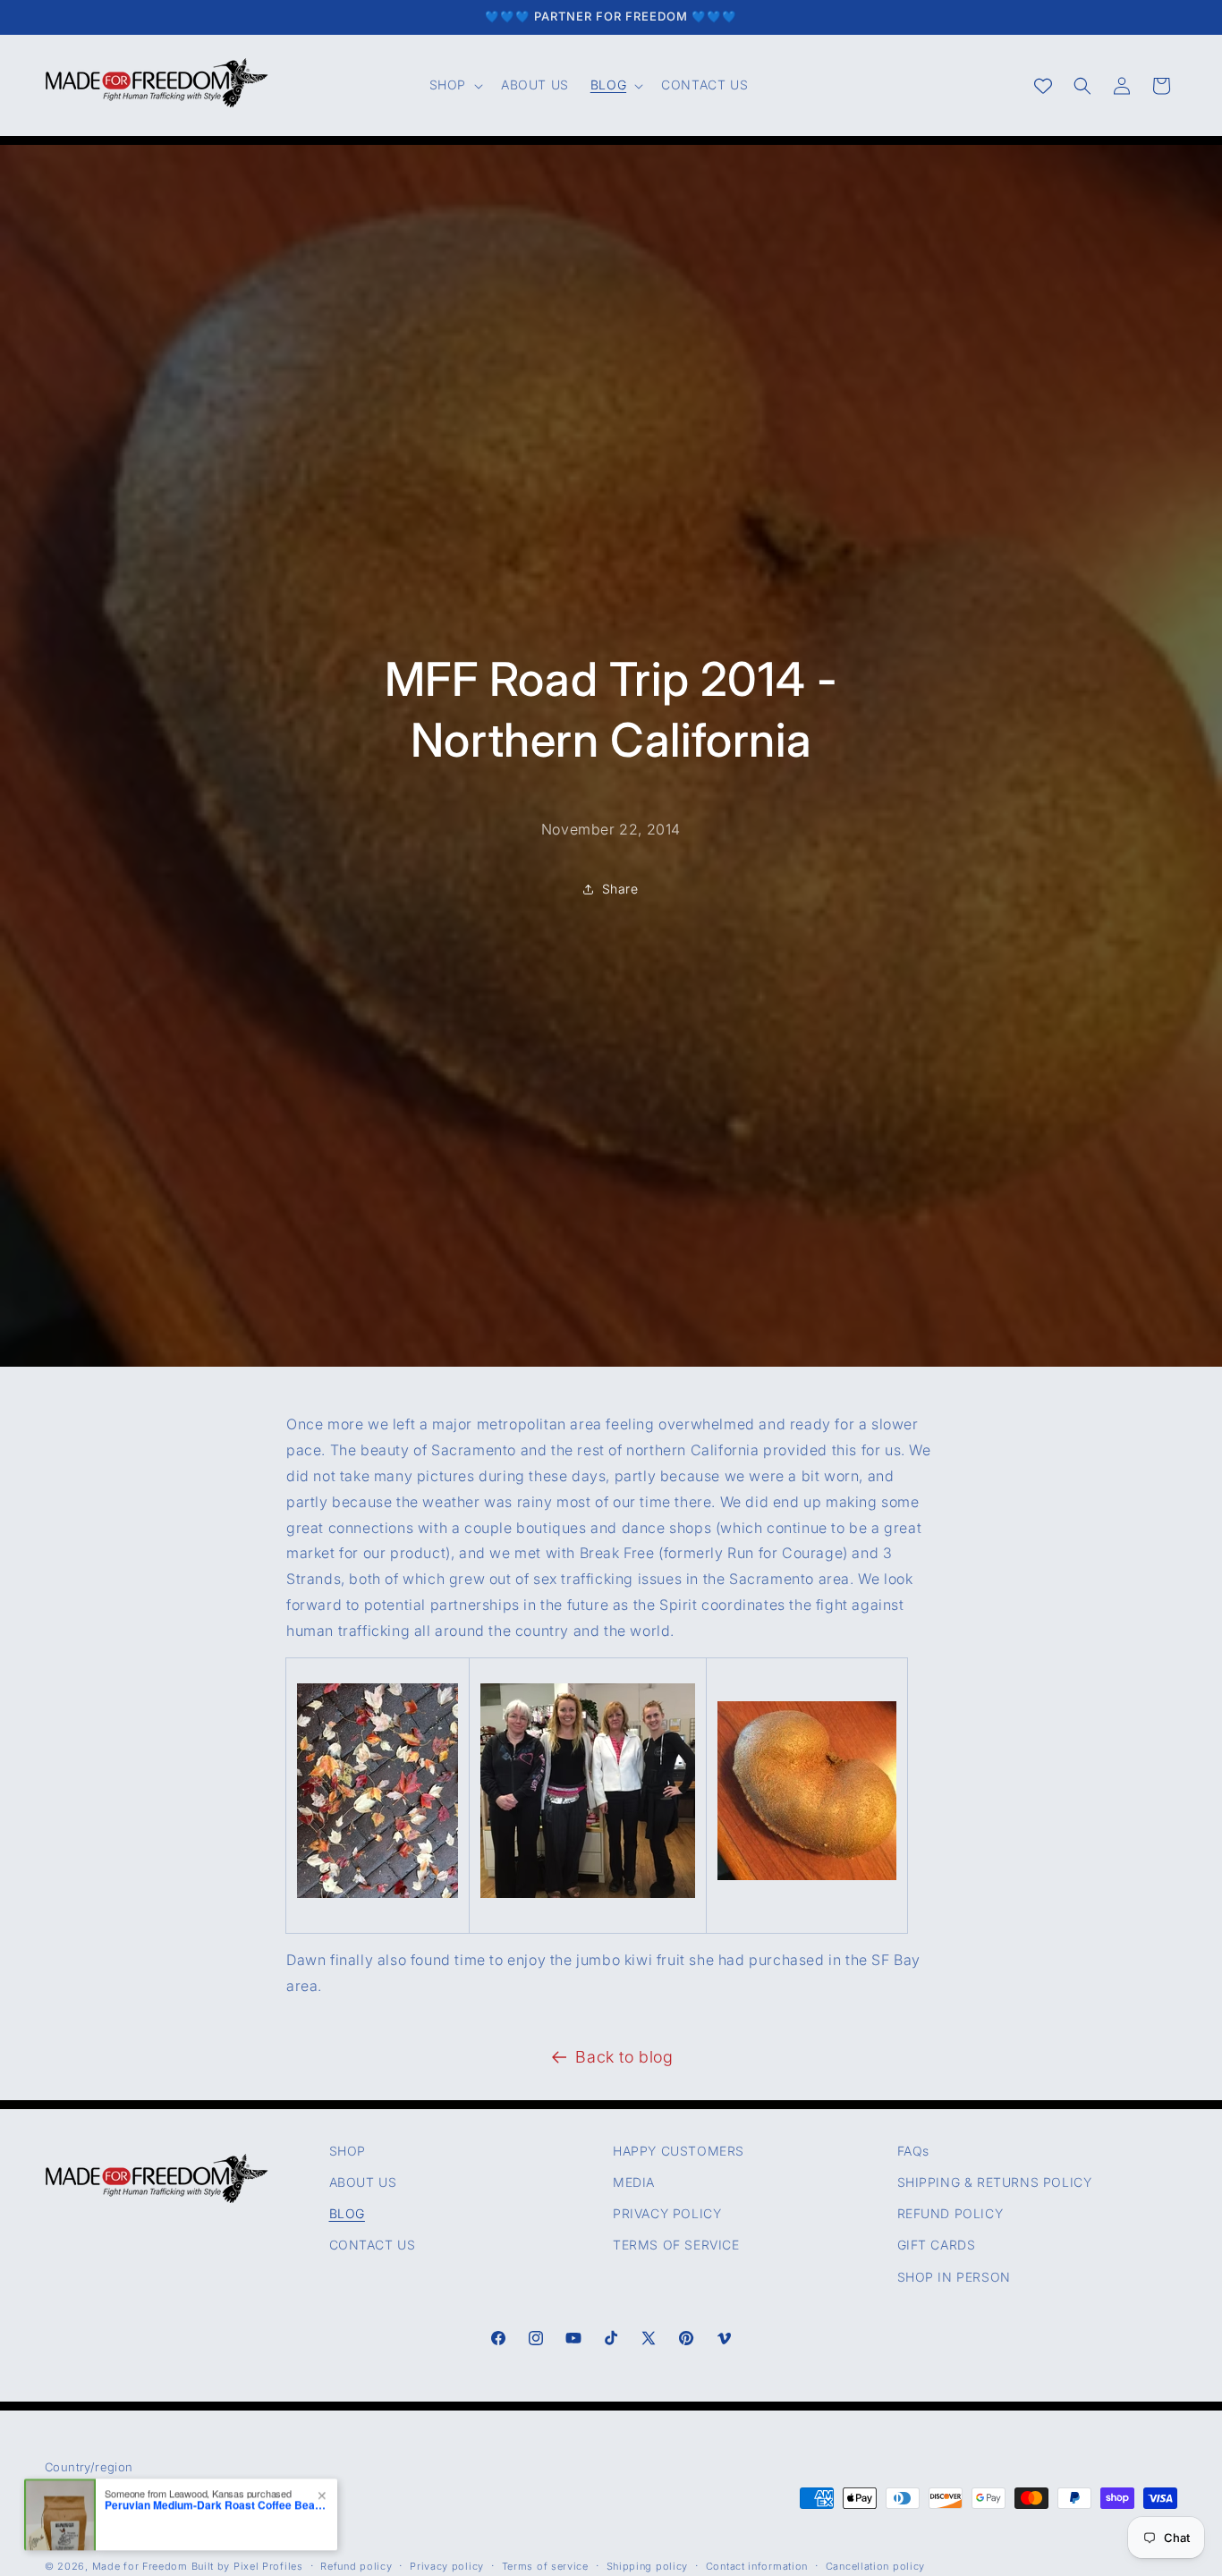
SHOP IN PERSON (954, 2277)
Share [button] (620, 889)
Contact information (757, 2567)
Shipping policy (648, 2567)
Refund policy (356, 2567)
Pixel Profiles (268, 2567)
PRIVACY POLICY (667, 2214)
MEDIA (634, 2183)
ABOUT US (363, 2183)
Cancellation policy (875, 2567)
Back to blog (624, 2057)
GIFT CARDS (937, 2246)
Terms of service (545, 2567)
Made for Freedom (140, 2567)
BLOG (347, 2214)
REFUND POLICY (950, 2214)
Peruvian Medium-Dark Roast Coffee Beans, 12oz (216, 2504)
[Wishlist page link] (1043, 86)
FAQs (913, 2151)
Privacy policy (447, 2567)
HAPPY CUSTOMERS (679, 2151)
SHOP (348, 2151)
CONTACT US (373, 2246)
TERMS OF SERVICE (676, 2246)
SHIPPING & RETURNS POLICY (995, 2183)
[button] (454, 85)
